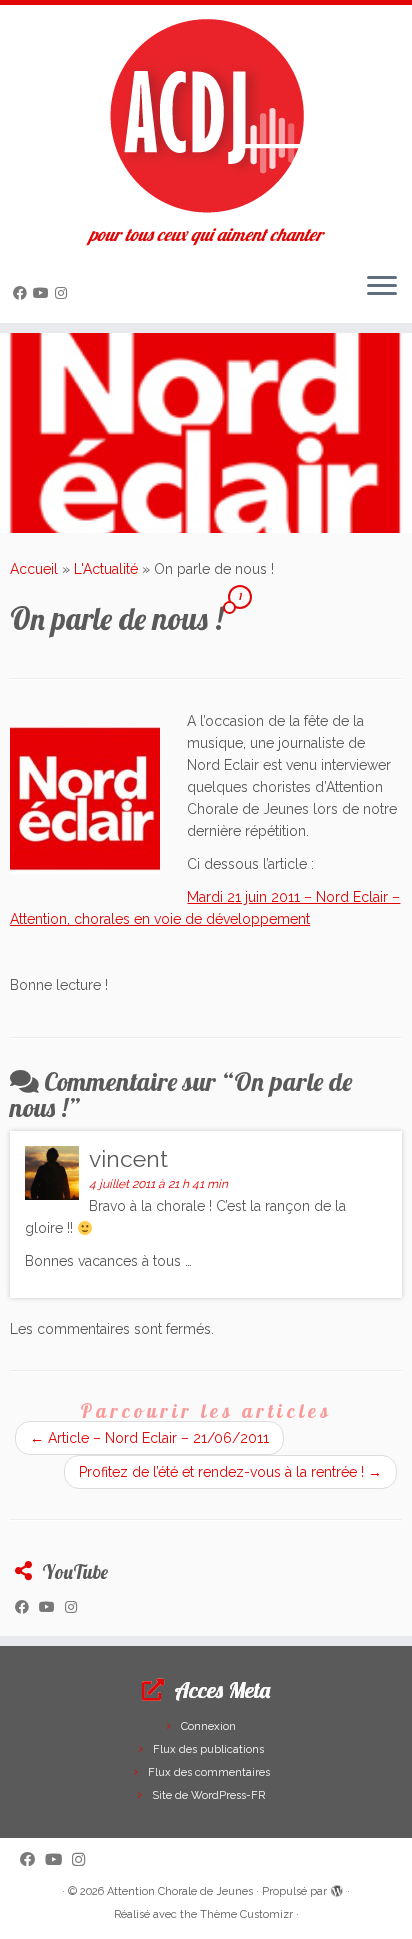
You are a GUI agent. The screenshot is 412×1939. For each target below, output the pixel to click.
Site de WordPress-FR (208, 1795)
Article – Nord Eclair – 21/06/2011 (149, 1438)
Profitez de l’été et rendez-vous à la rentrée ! (230, 1472)
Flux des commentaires (209, 1772)
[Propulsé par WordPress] (337, 1888)
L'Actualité (106, 569)
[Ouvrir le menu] (382, 287)
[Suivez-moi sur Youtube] (44, 293)
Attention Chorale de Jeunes (180, 1891)
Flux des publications (208, 1749)
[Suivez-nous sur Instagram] (64, 293)
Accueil (34, 569)
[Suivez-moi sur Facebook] (23, 293)
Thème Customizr (246, 1914)
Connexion (208, 1726)
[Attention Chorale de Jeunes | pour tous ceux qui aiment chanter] (206, 115)
